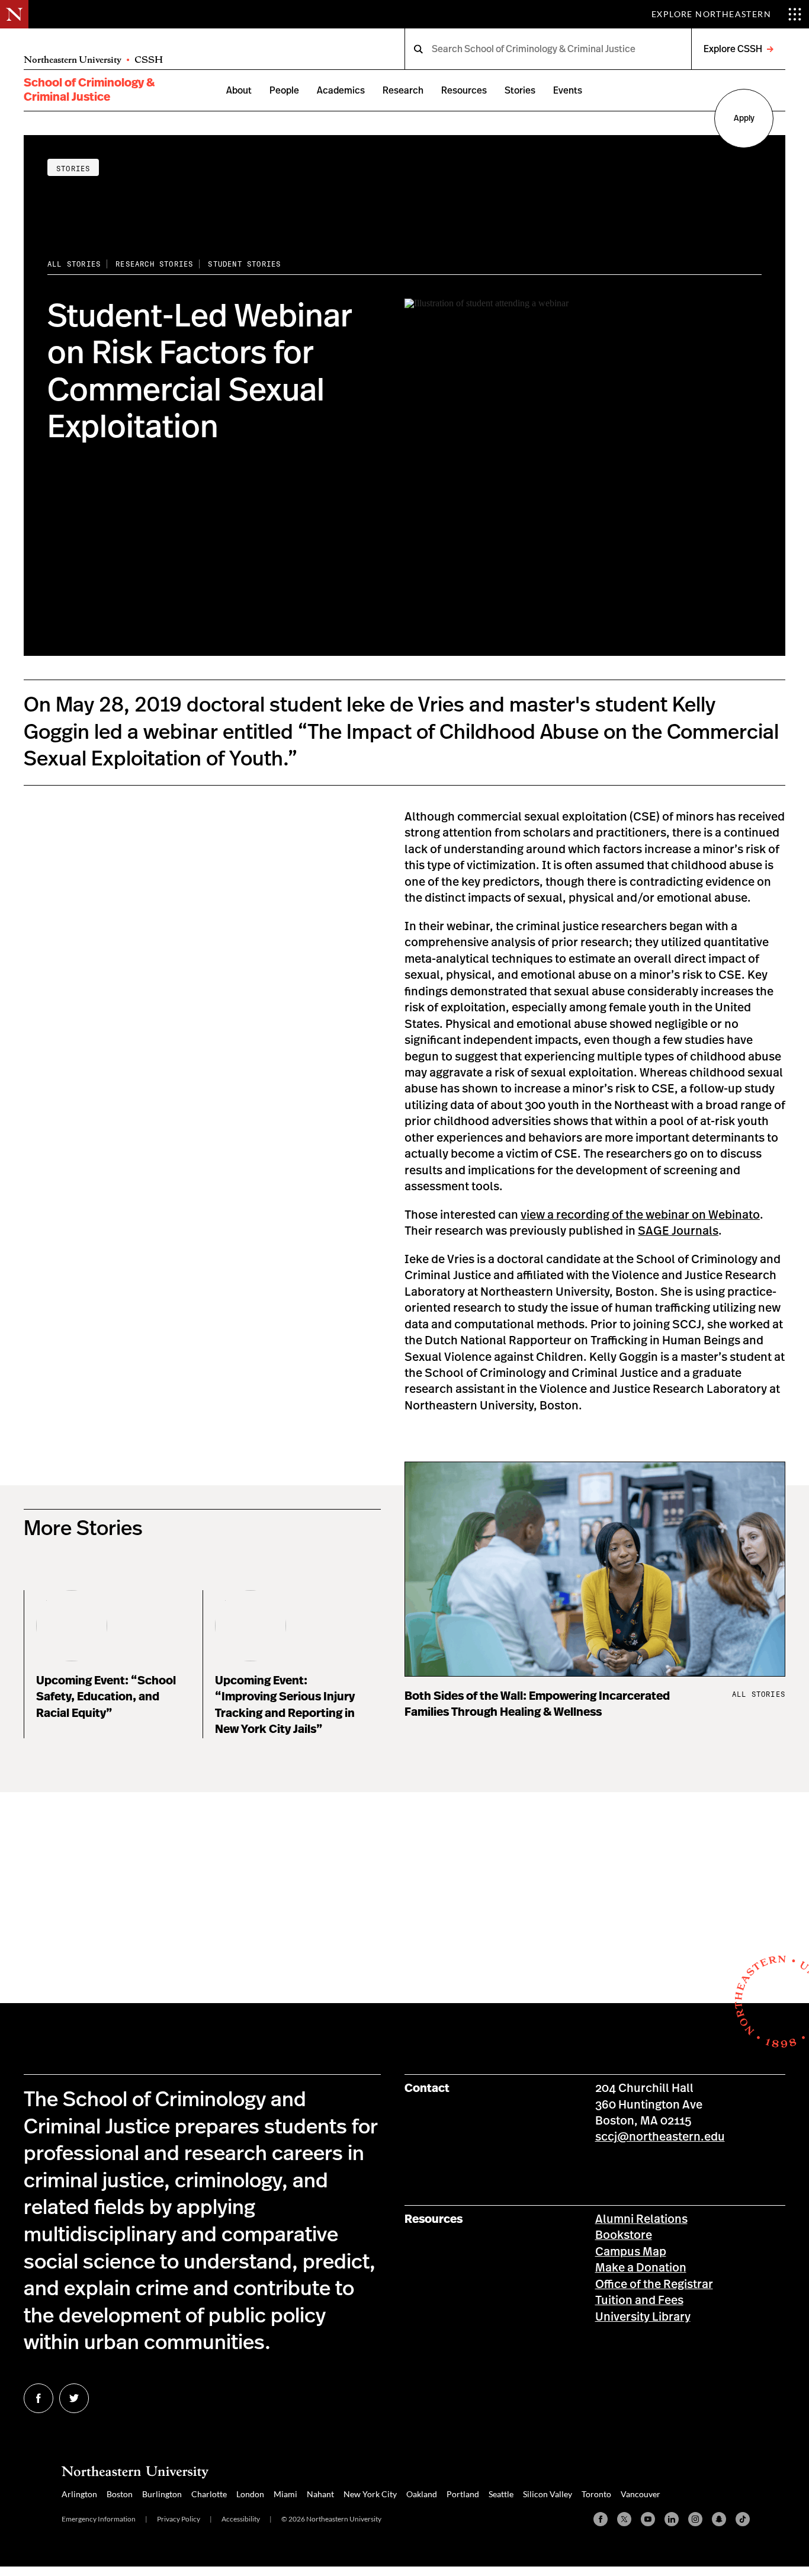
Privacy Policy (179, 2519)
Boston (120, 2494)
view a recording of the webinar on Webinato (640, 1215)
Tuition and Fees (639, 2301)
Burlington (162, 2494)
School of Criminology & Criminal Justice (89, 90)
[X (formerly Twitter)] (624, 2519)
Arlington (79, 2494)
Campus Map (631, 2252)
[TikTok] (743, 2519)
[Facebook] (601, 2519)
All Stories (74, 264)
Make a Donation (641, 2268)
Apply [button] (744, 118)
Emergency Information (99, 2519)
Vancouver (641, 2494)
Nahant (320, 2494)
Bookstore (624, 2235)
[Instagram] (695, 2519)
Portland (463, 2494)
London (250, 2494)
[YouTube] (648, 2519)
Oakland (422, 2494)
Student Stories (244, 264)
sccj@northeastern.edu (660, 2137)
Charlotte (209, 2494)
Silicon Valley (548, 2494)
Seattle (501, 2494)
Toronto (596, 2494)
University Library (643, 2317)
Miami (285, 2494)
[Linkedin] (672, 2519)
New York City (370, 2494)
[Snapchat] (719, 2519)
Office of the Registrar (654, 2285)
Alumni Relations (641, 2219)
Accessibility (241, 2519)
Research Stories (154, 264)
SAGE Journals (678, 1231)
